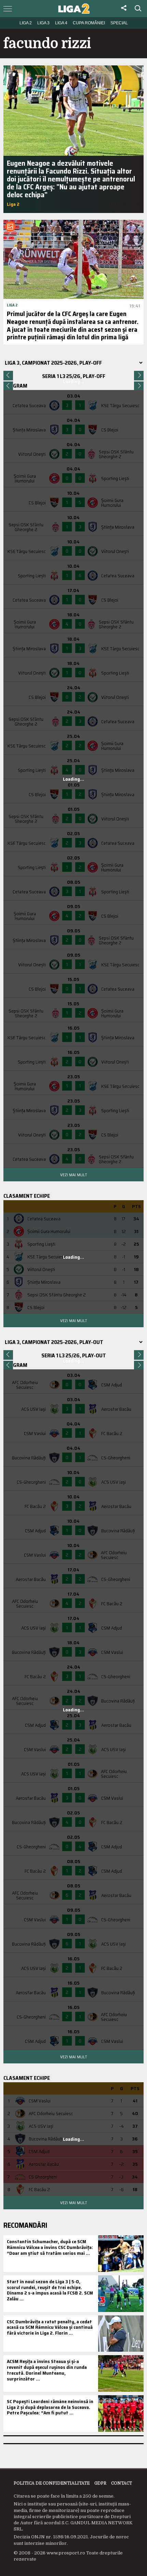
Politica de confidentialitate (52, 2483)
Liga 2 (26, 23)
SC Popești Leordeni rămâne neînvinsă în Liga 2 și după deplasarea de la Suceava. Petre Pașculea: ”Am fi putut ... (50, 2407)
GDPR (100, 2483)
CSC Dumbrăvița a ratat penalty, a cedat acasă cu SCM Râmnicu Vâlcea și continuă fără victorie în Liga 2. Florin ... (50, 2327)
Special (119, 23)
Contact (122, 2483)
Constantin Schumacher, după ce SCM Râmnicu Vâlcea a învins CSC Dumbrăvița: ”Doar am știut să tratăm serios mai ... (50, 2247)
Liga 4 (61, 23)
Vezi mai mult (73, 1175)
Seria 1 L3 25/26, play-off (74, 376)
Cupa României (89, 23)
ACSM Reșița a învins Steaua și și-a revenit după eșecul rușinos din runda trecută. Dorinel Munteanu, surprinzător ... (47, 2370)
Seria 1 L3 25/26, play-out (74, 1355)
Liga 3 (43, 23)
